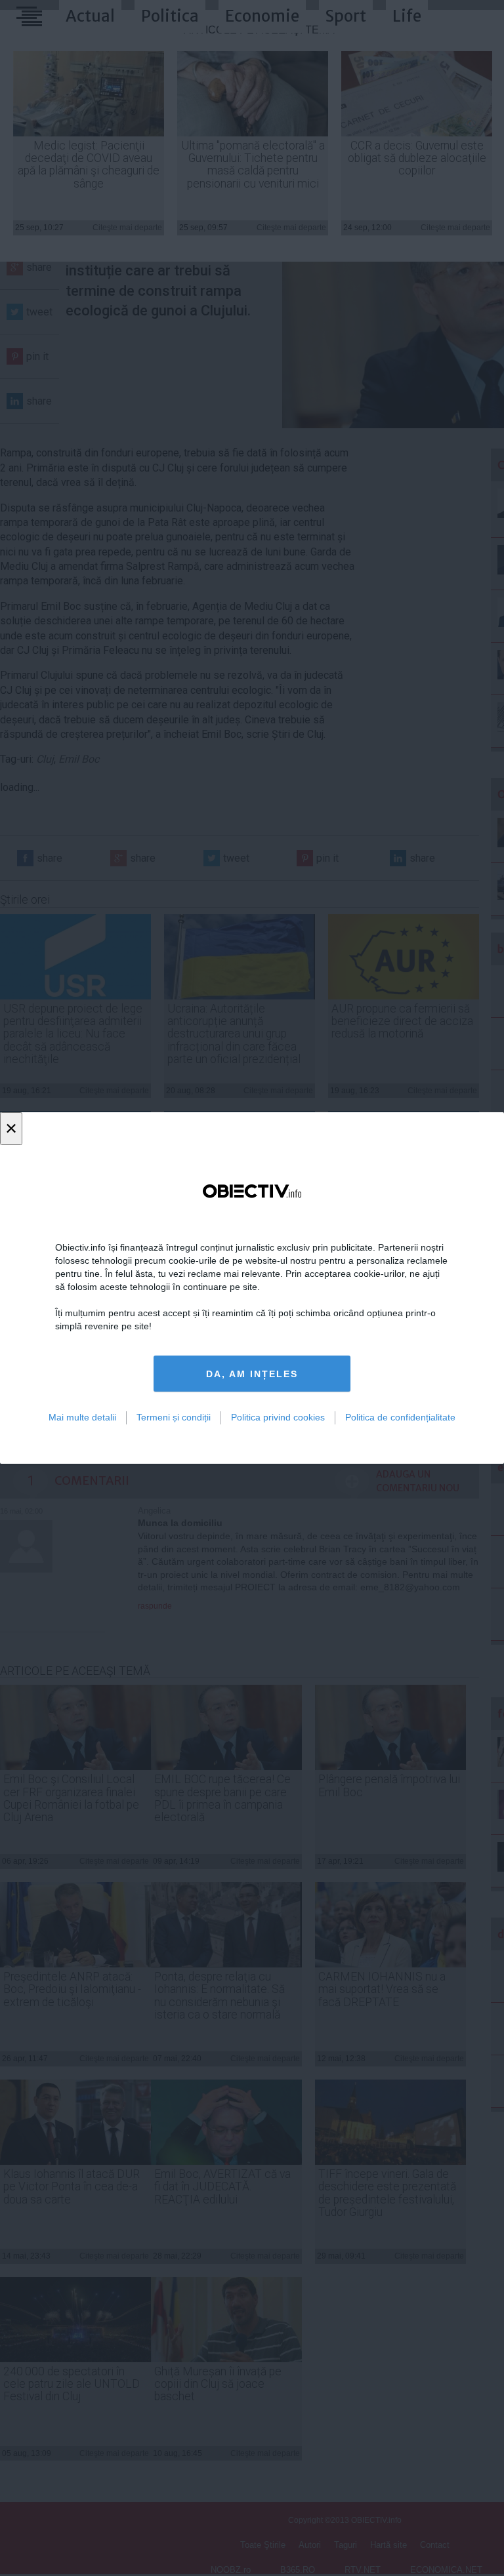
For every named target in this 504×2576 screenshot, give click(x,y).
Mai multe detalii (82, 1417)
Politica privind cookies (278, 1417)
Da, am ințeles (252, 1374)
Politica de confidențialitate (400, 1417)
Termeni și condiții (174, 1417)
